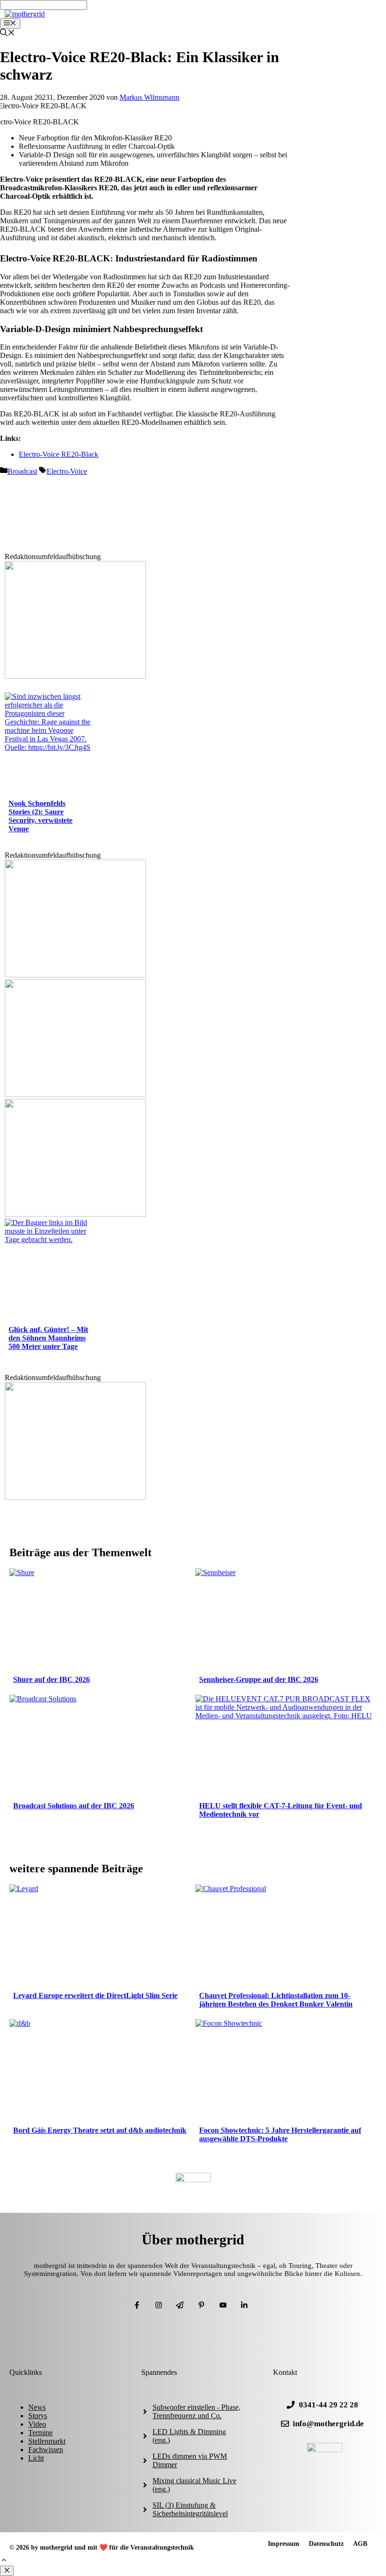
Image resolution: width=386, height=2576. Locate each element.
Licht (36, 2458)
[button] (4, 2561)
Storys (38, 2416)
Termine (40, 2433)
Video (37, 2424)
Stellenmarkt (47, 2441)
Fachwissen (46, 2450)
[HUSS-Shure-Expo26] (75, 1094)
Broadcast (22, 471)
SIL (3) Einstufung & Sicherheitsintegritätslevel (190, 2509)
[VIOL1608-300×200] (75, 975)
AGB (360, 2544)
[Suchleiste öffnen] (8, 34)
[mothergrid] (25, 14)
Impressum (284, 2544)
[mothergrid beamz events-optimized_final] (75, 676)
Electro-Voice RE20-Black (59, 454)
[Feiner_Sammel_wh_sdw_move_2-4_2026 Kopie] (75, 1214)
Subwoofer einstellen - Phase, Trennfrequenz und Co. (197, 2411)
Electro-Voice (67, 471)
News (37, 2407)
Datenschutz (326, 2544)
